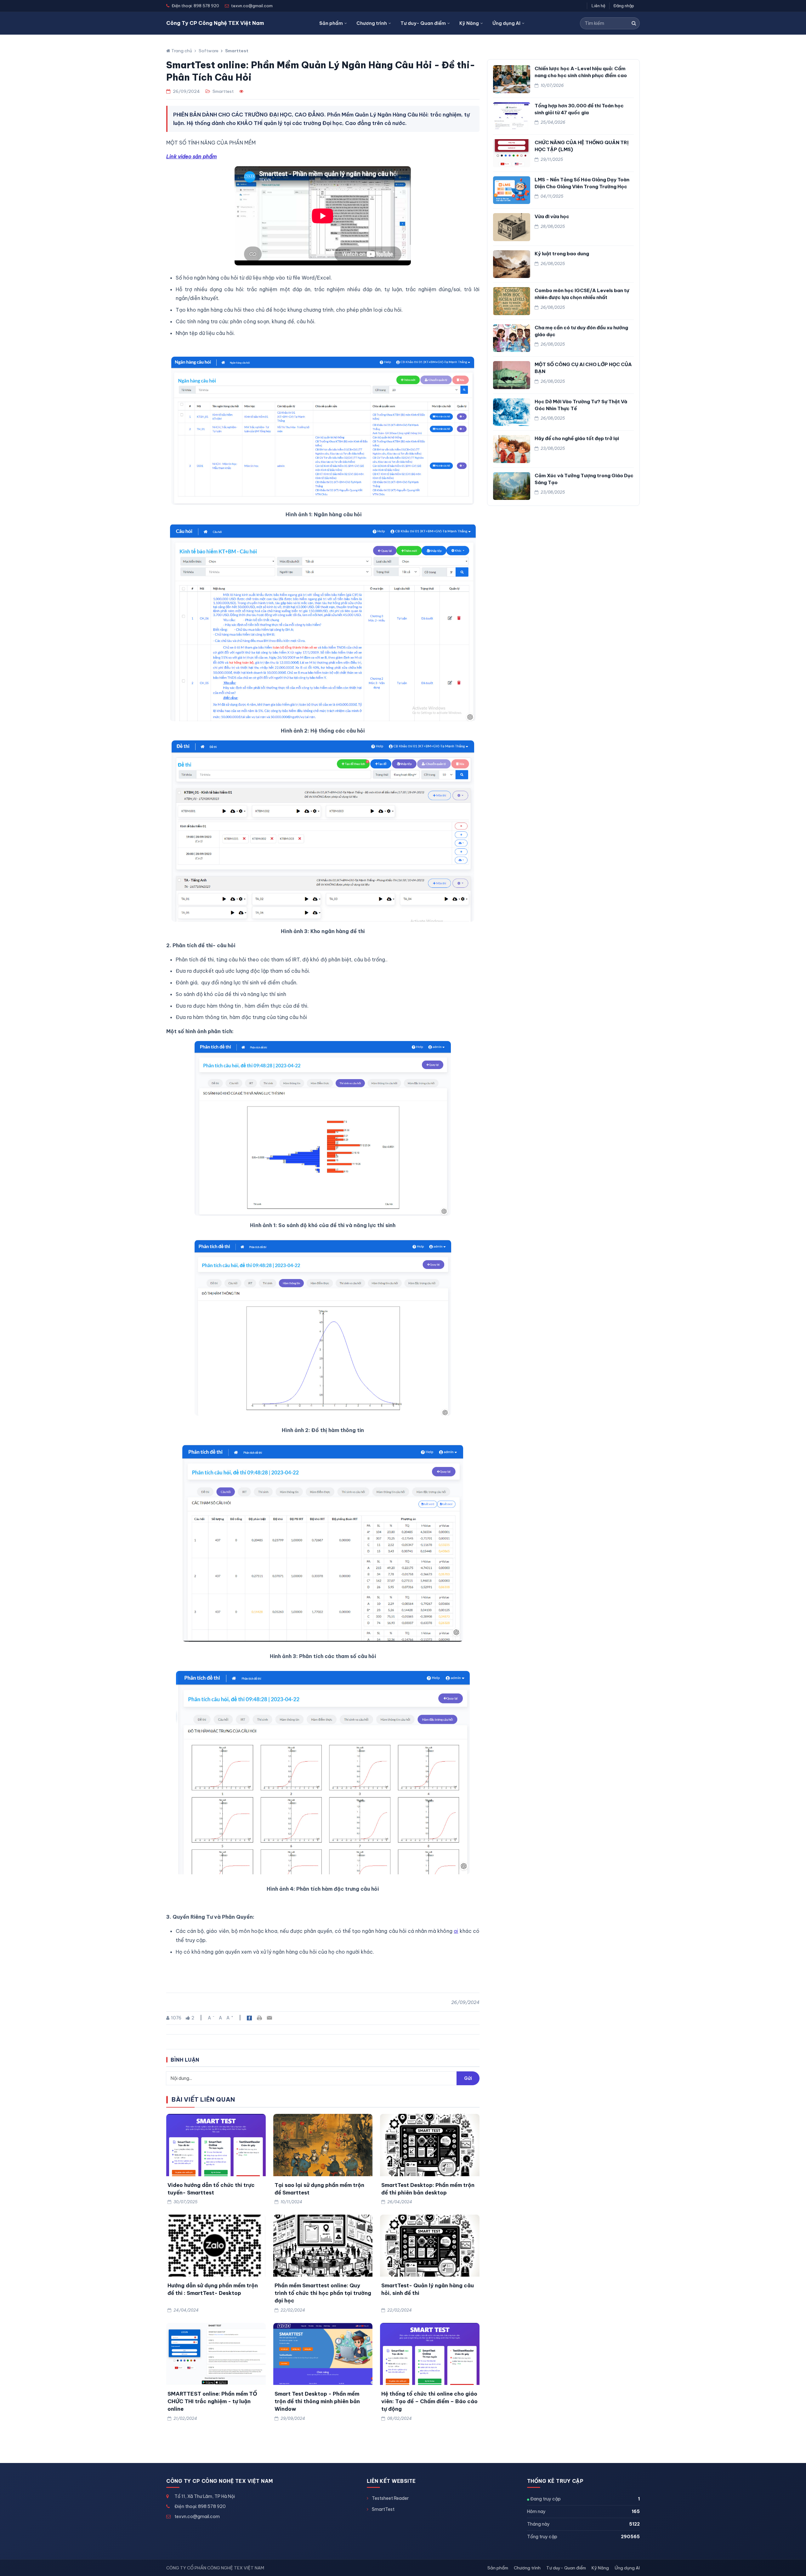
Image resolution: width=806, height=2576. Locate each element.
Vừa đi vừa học (552, 216)
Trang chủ (181, 51)
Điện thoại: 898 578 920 (200, 2506)
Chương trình (372, 23)
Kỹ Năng (469, 23)
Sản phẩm (331, 23)
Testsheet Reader (390, 2498)
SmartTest (383, 2509)
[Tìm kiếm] (634, 23)
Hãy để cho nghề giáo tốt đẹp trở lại (577, 438)
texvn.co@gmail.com (197, 2517)
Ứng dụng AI (506, 23)
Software (209, 51)
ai (456, 1931)
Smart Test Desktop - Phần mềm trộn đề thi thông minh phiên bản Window (317, 2401)
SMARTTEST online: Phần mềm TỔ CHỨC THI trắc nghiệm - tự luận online (212, 2401)
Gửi (468, 2078)
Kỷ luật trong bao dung (562, 254)
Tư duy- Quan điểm (423, 23)
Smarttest (237, 51)
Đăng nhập (624, 6)
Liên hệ (599, 6)
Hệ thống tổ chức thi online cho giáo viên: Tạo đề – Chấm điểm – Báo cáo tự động (429, 2401)
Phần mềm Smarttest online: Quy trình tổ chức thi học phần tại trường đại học (323, 2293)
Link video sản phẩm (192, 156)
